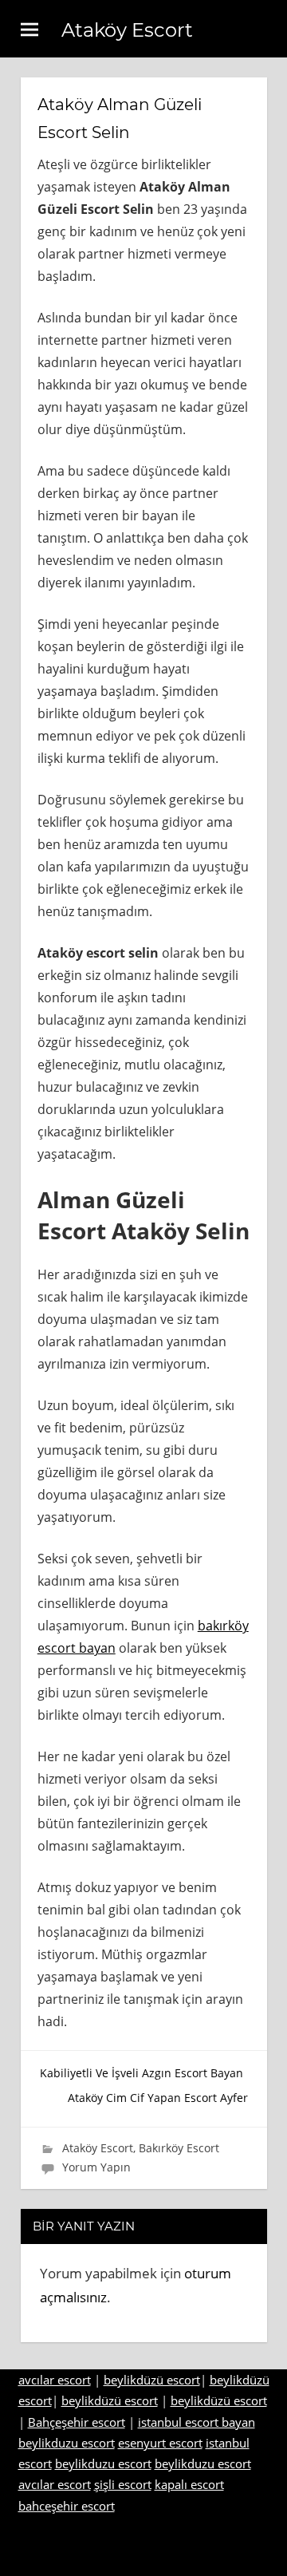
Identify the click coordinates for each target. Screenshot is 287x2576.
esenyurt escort (160, 2443)
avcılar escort (55, 2380)
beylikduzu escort (67, 2443)
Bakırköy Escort (179, 2148)
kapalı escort (189, 2484)
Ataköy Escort (127, 30)
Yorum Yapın (96, 2167)
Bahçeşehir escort (77, 2422)
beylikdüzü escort (152, 2380)
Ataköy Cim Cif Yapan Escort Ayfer (158, 2098)
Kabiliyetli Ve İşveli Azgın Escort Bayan (142, 2073)
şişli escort (123, 2484)
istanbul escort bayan (197, 2422)
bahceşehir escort (67, 2506)
